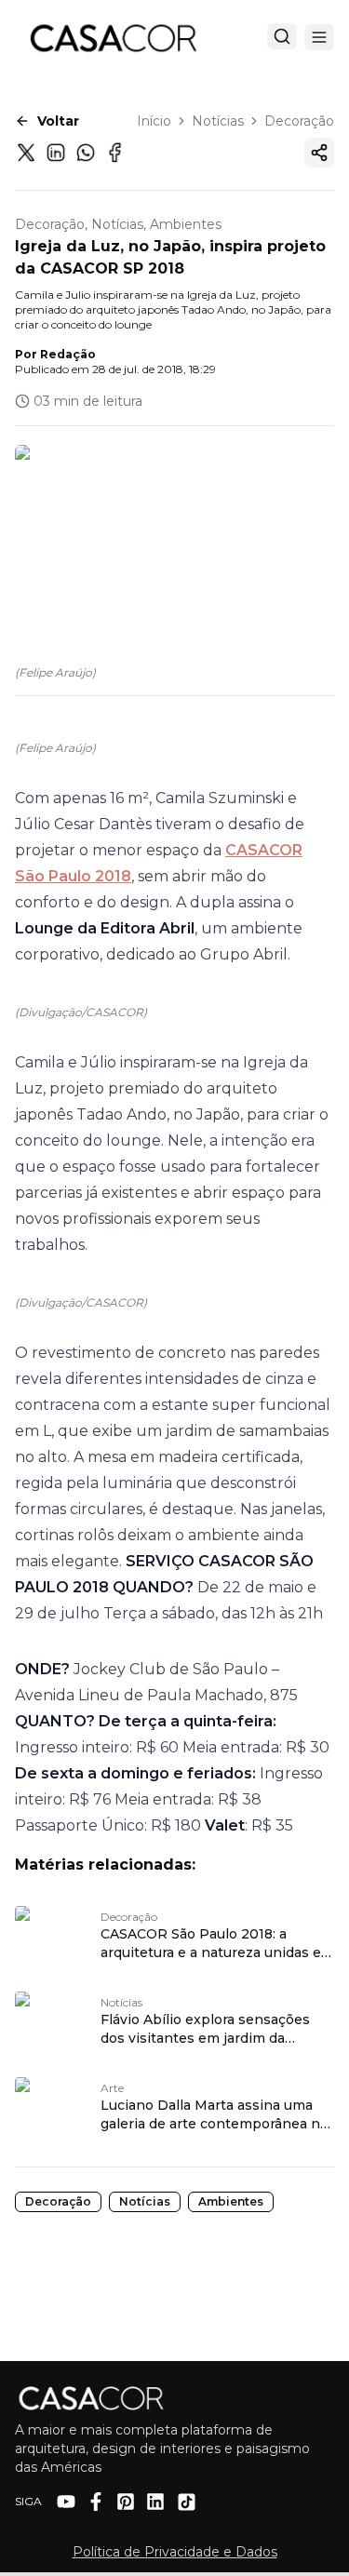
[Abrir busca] (282, 36)
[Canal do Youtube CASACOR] (66, 2502)
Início (154, 121)
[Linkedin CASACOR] (155, 2502)
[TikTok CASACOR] (187, 2502)
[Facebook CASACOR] (96, 2502)
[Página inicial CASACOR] (113, 37)
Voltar (58, 121)
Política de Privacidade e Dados (175, 2552)
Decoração (299, 121)
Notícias (218, 121)
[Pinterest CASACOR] (126, 2502)
